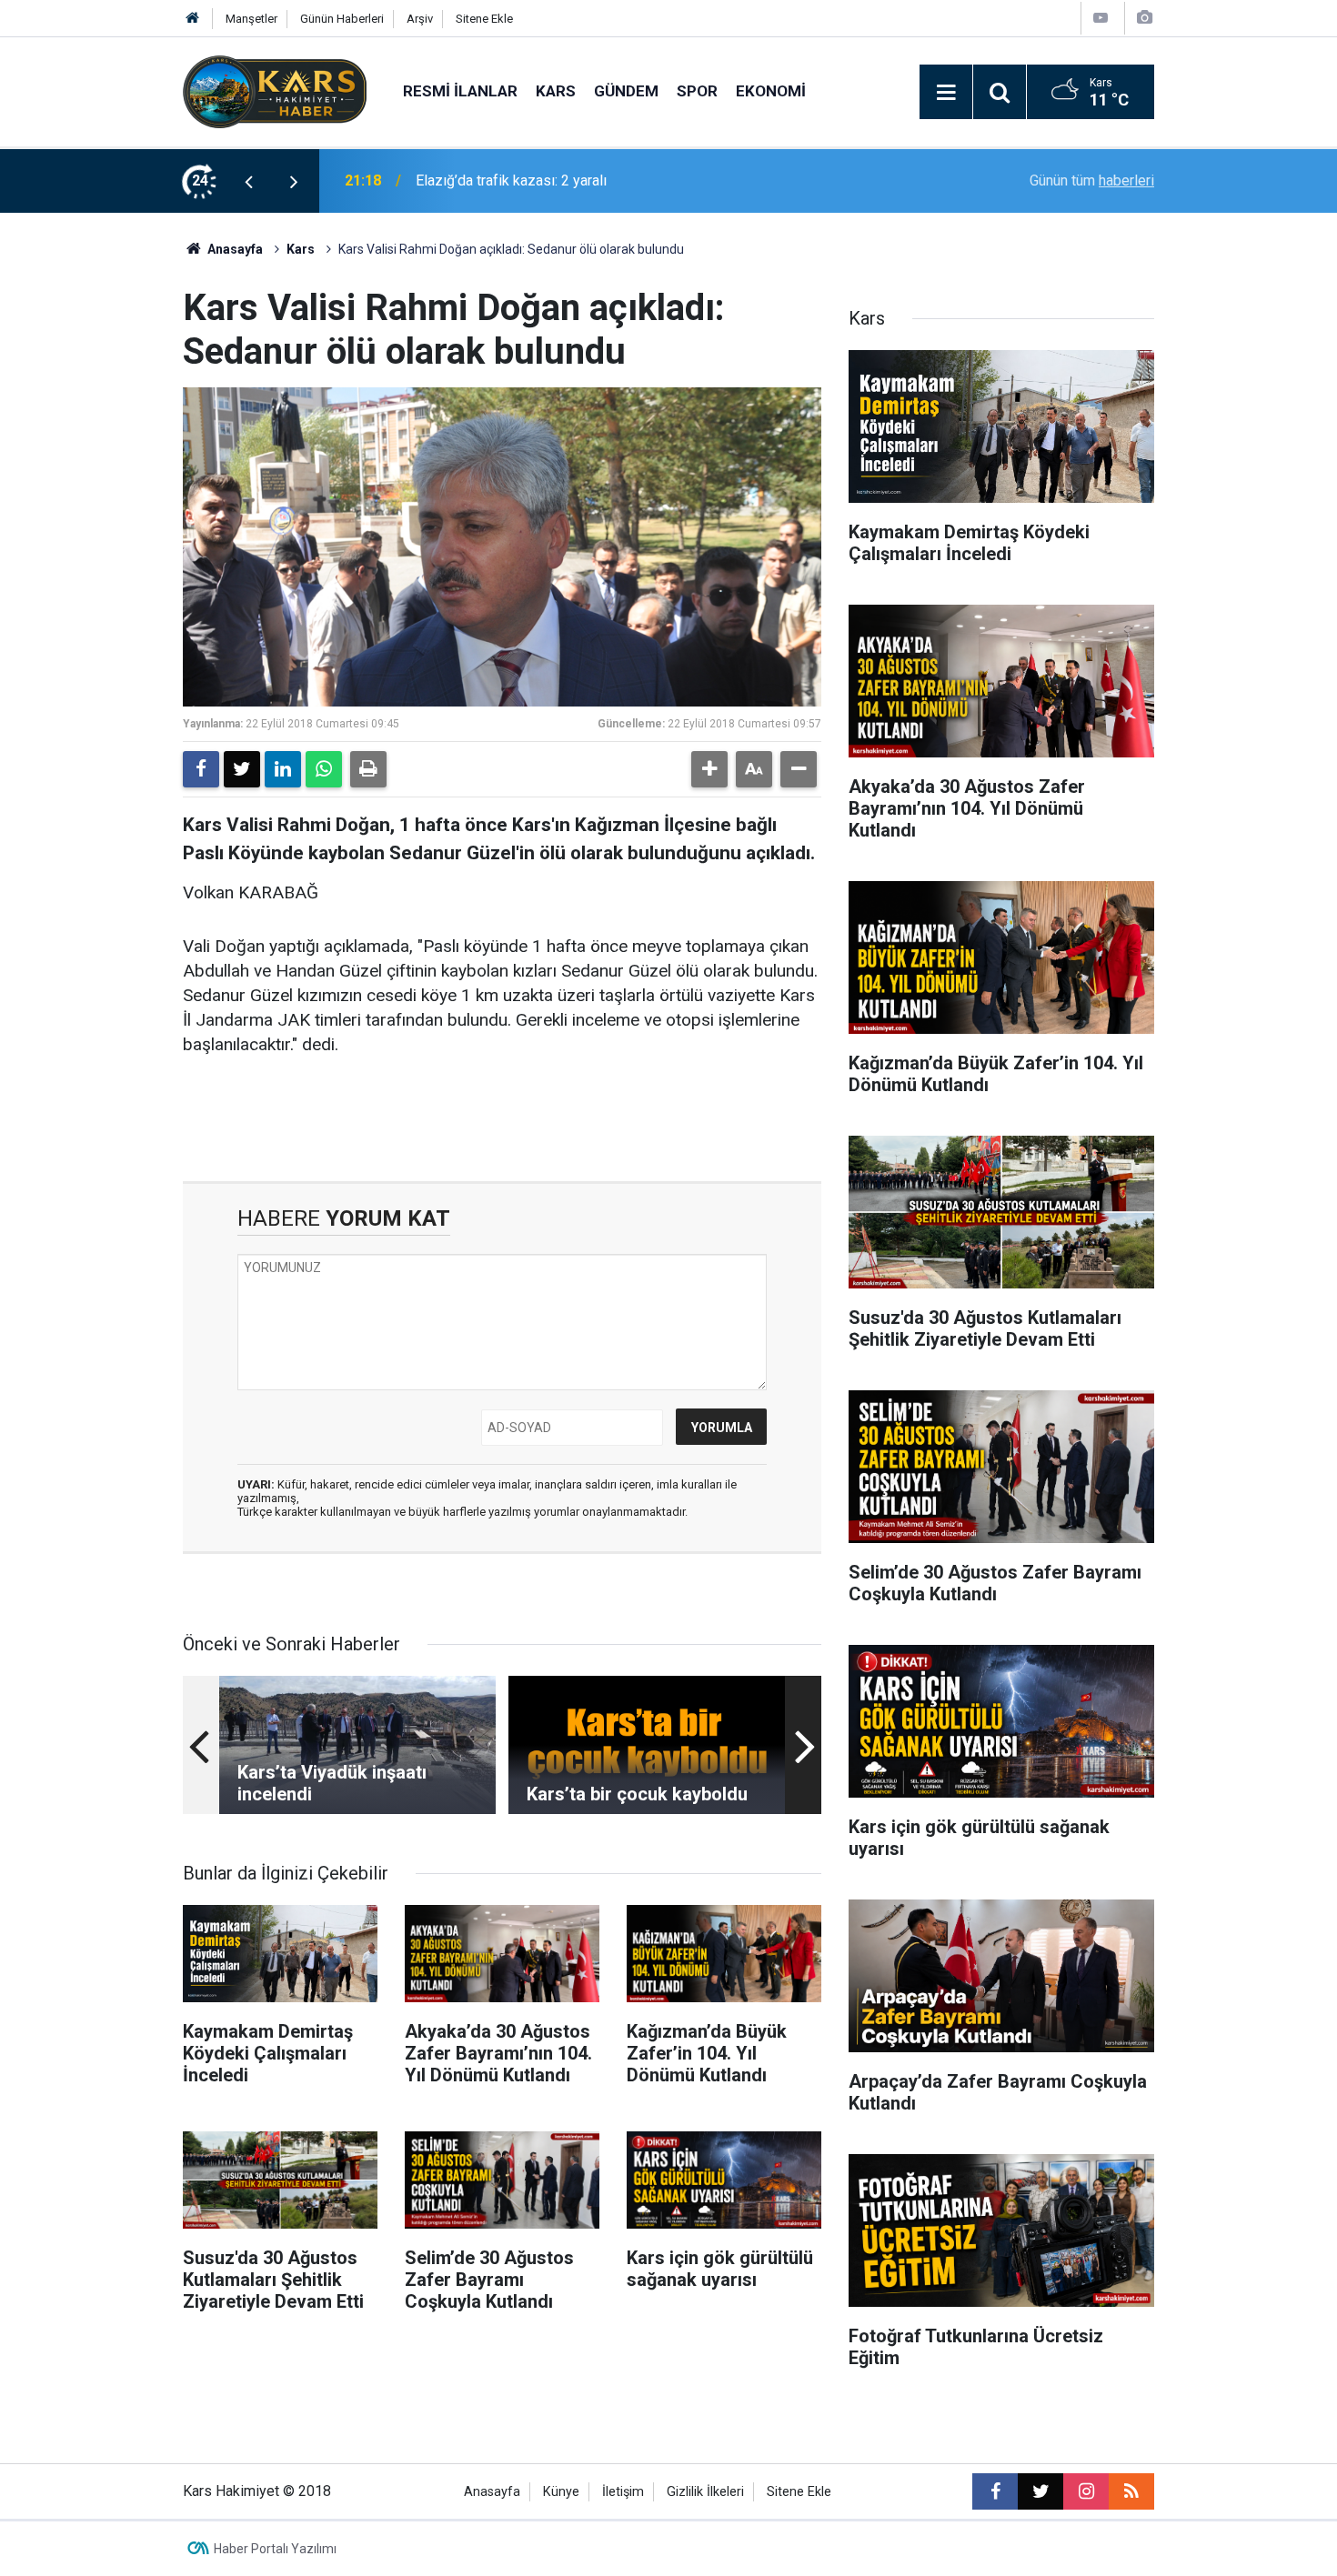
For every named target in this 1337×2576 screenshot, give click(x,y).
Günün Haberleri (342, 19)
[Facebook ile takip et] (995, 2491)
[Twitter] (242, 769)
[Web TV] (1101, 18)
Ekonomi (771, 91)
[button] (709, 769)
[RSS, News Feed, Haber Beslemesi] (1131, 2491)
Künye (561, 2492)
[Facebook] (201, 769)
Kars (556, 91)
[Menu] (946, 93)
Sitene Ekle (484, 19)
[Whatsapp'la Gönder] (324, 769)
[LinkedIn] (283, 769)
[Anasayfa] (193, 19)
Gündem (626, 91)
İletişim (623, 2492)
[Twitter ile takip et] (1040, 2491)
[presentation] (248, 181)
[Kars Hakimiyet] (275, 90)
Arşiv (420, 19)
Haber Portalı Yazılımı (275, 2549)
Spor (697, 91)
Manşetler (251, 19)
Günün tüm (1092, 180)
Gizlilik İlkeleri (705, 2492)
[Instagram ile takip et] (1086, 2491)
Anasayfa (234, 249)
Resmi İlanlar (460, 91)
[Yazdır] (368, 769)
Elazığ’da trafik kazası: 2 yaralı (511, 180)
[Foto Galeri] (1144, 18)
